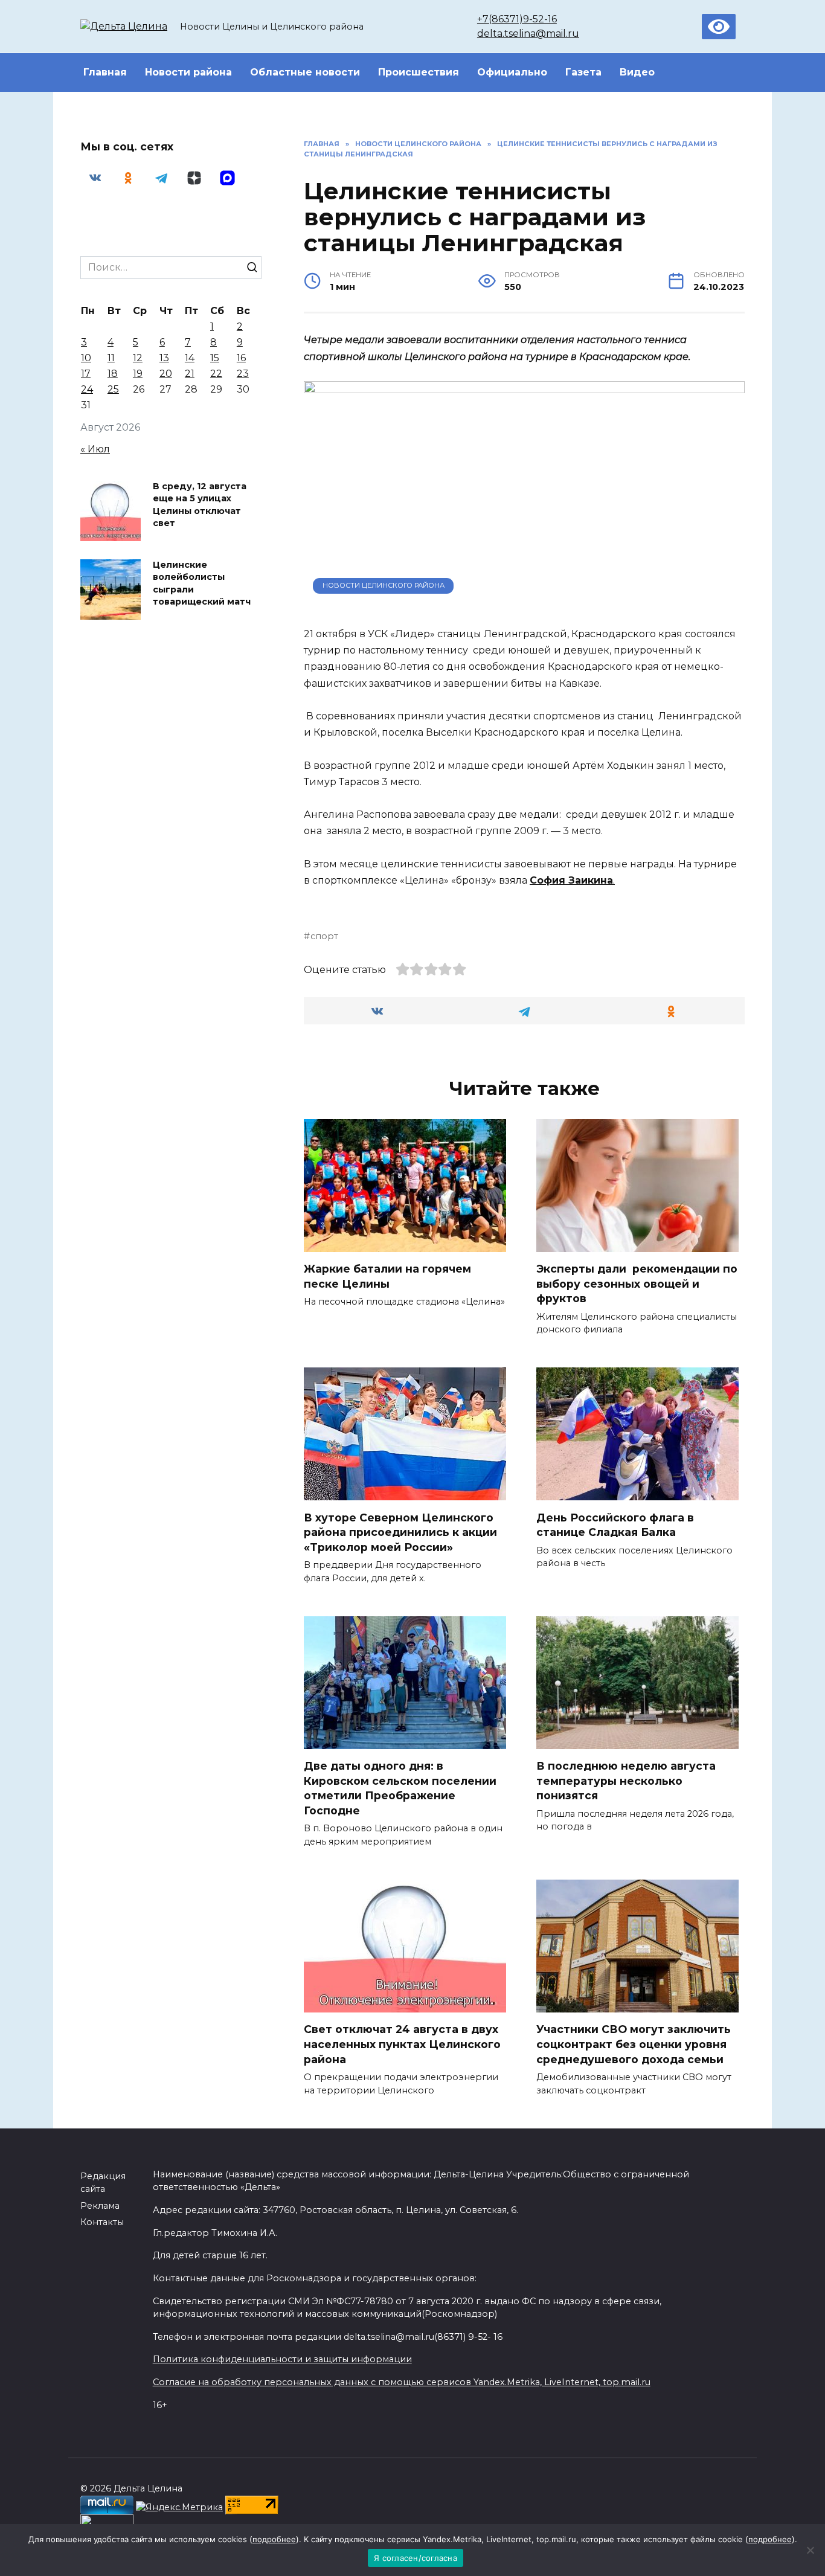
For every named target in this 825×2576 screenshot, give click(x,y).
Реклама (100, 2206)
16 (241, 358)
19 (138, 374)
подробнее (274, 2539)
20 (166, 374)
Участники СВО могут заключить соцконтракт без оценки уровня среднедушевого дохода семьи (634, 2044)
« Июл (95, 449)
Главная (105, 72)
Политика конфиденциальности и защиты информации (282, 2359)
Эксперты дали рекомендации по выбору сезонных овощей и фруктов (637, 1283)
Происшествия (419, 72)
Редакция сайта (103, 2183)
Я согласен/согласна (416, 2558)
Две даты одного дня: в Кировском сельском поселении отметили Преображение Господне (400, 1788)
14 (190, 358)
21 (190, 374)
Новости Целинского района (384, 585)
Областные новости (305, 72)
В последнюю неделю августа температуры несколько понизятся (626, 1781)
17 (86, 374)
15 (215, 358)
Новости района (188, 72)
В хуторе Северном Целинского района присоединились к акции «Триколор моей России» (400, 1532)
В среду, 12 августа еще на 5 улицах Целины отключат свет (200, 505)
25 (113, 389)
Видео (637, 72)
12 (138, 358)
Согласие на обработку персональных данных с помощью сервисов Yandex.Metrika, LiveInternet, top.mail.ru (402, 2382)
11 (111, 358)
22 (216, 374)
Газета (583, 72)
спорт (324, 936)
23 (243, 374)
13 (164, 358)
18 (113, 374)
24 (87, 389)
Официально (512, 72)
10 (86, 358)
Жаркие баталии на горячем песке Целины (387, 1276)
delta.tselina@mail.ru (528, 34)
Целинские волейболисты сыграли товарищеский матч (202, 583)
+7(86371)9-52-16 (517, 19)
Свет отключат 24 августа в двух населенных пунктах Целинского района (402, 2044)
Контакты (102, 2222)
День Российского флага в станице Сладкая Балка (615, 1524)
